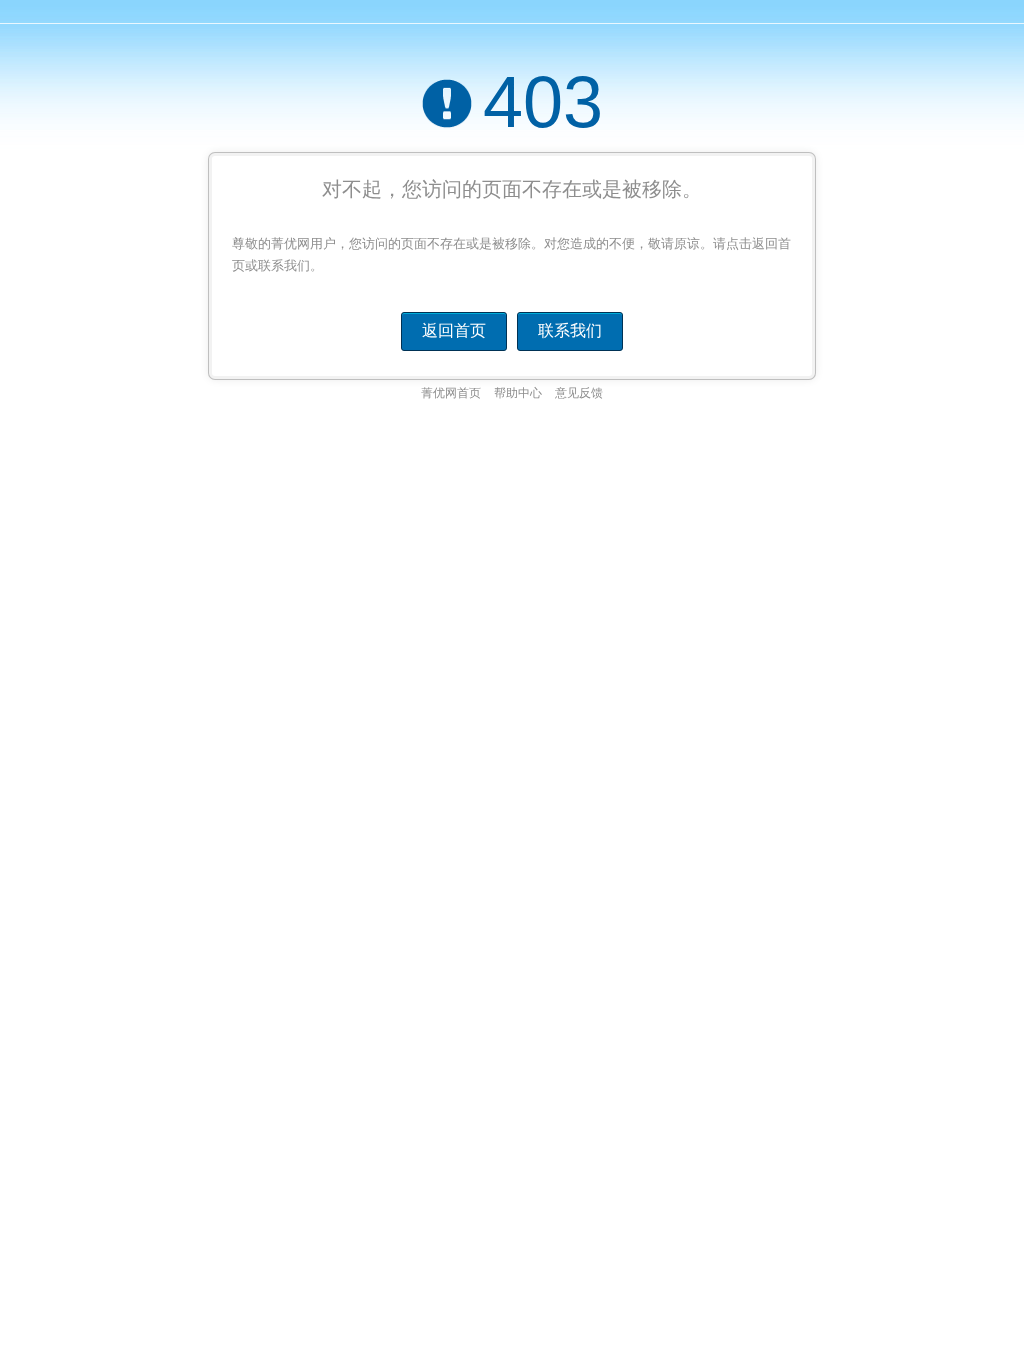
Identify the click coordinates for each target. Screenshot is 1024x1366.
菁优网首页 (451, 393)
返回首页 (454, 330)
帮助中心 (518, 393)
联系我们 (570, 330)
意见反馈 (579, 393)
